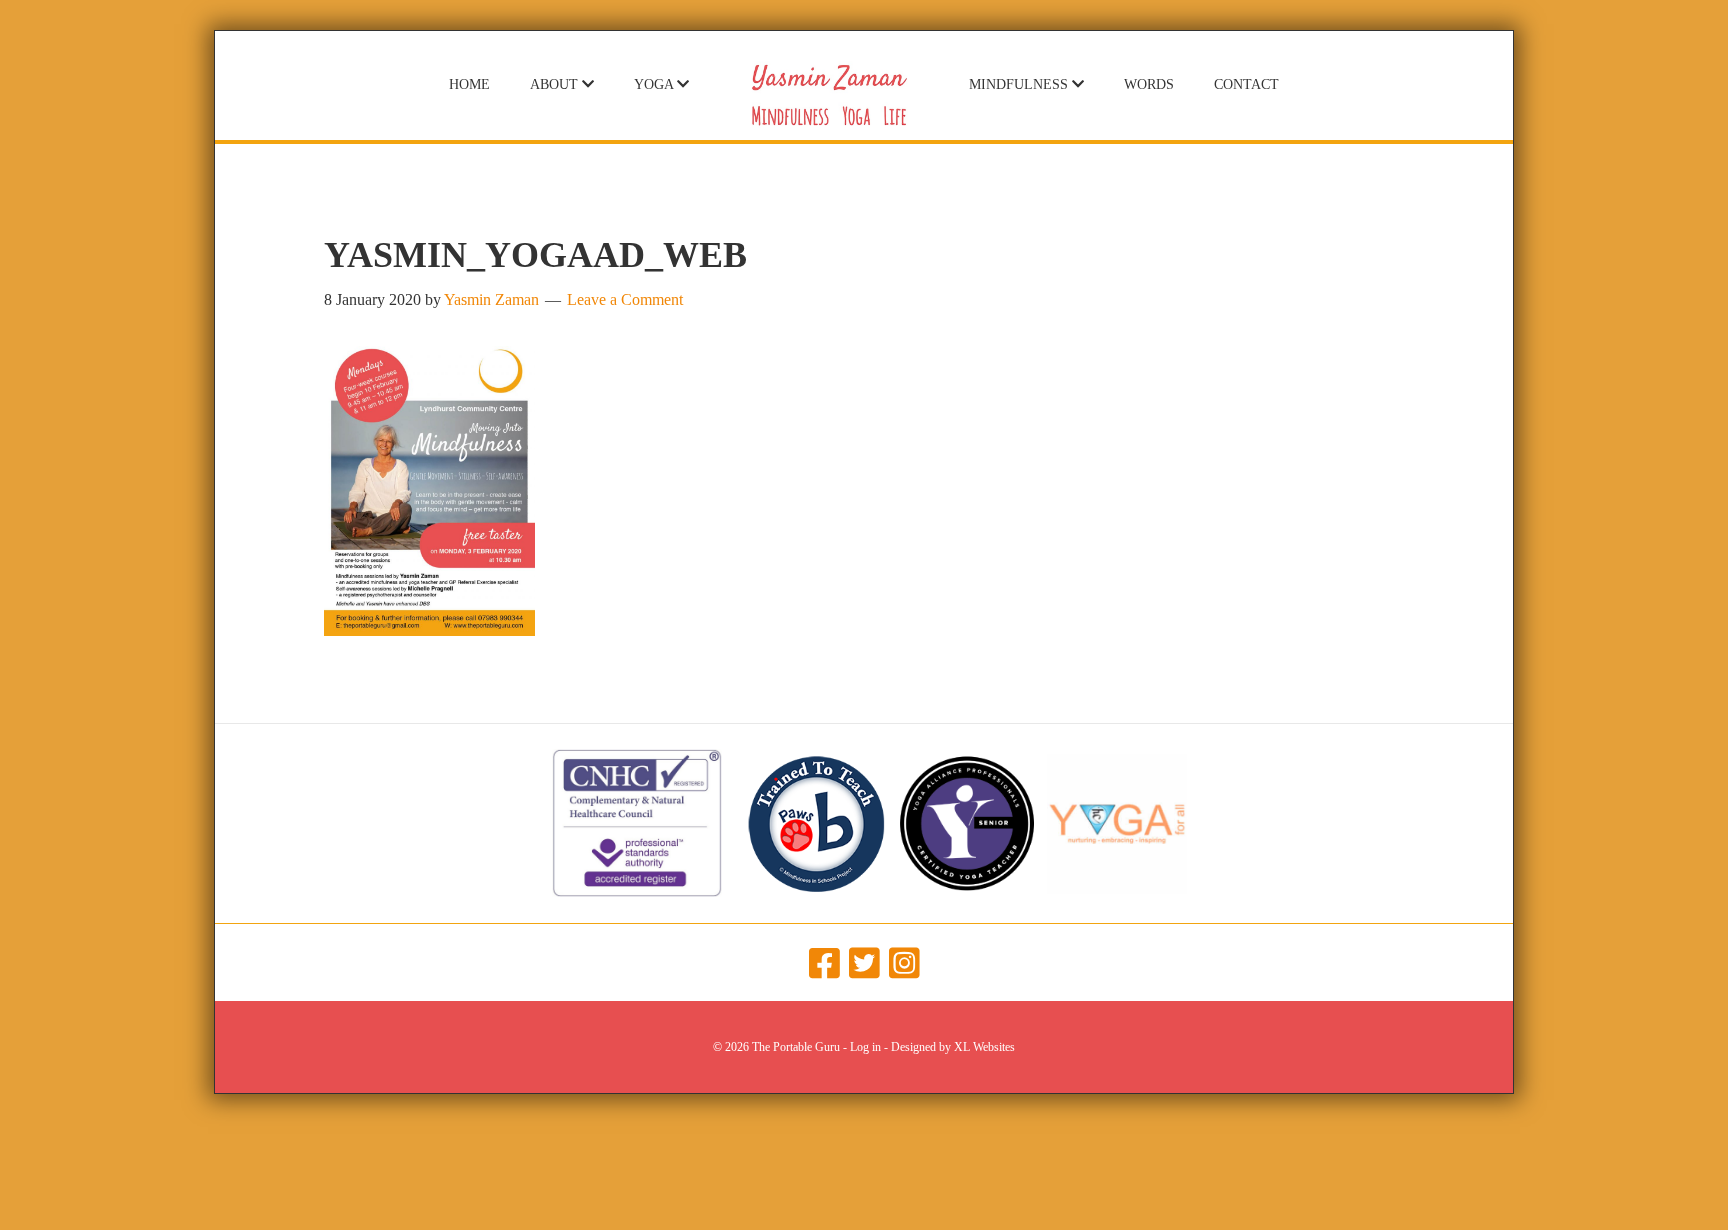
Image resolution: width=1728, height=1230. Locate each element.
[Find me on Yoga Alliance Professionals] (967, 888)
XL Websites (984, 1047)
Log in (865, 1047)
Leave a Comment (625, 299)
